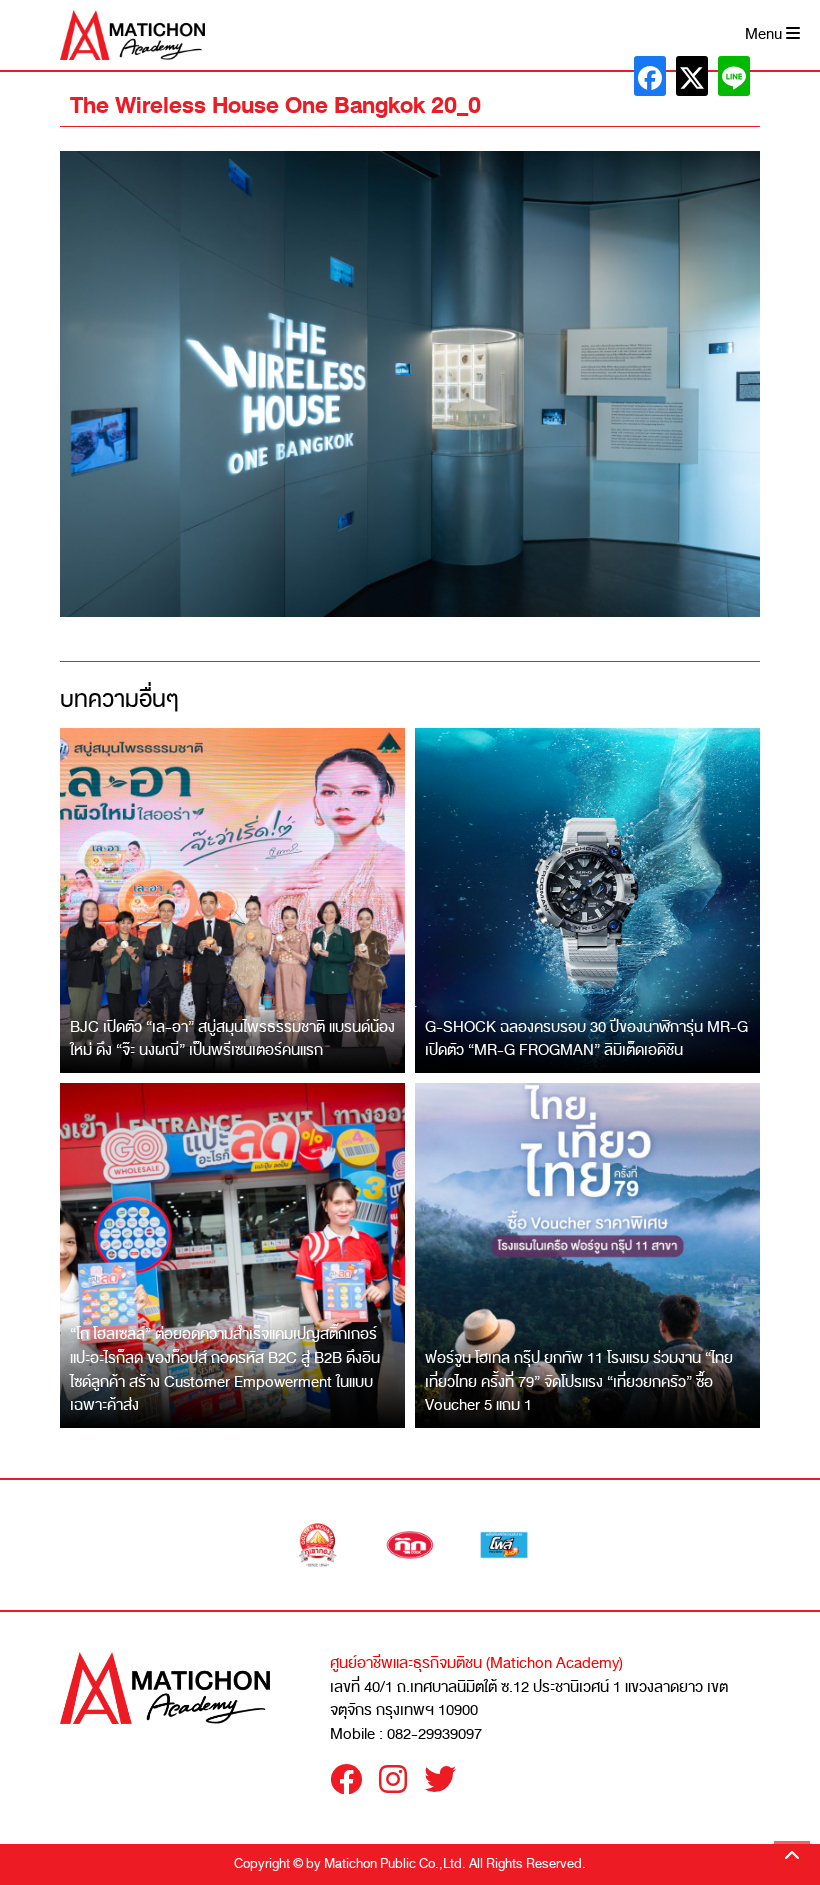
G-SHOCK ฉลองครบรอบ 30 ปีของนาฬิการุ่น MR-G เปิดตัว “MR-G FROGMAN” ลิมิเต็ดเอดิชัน (586, 1039)
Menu (765, 34)
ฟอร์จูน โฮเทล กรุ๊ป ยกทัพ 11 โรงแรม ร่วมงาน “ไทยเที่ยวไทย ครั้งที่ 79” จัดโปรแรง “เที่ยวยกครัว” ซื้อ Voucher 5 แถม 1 (579, 1381)
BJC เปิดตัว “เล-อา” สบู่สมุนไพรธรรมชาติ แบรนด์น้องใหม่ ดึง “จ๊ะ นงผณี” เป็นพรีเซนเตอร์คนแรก (232, 1039)
